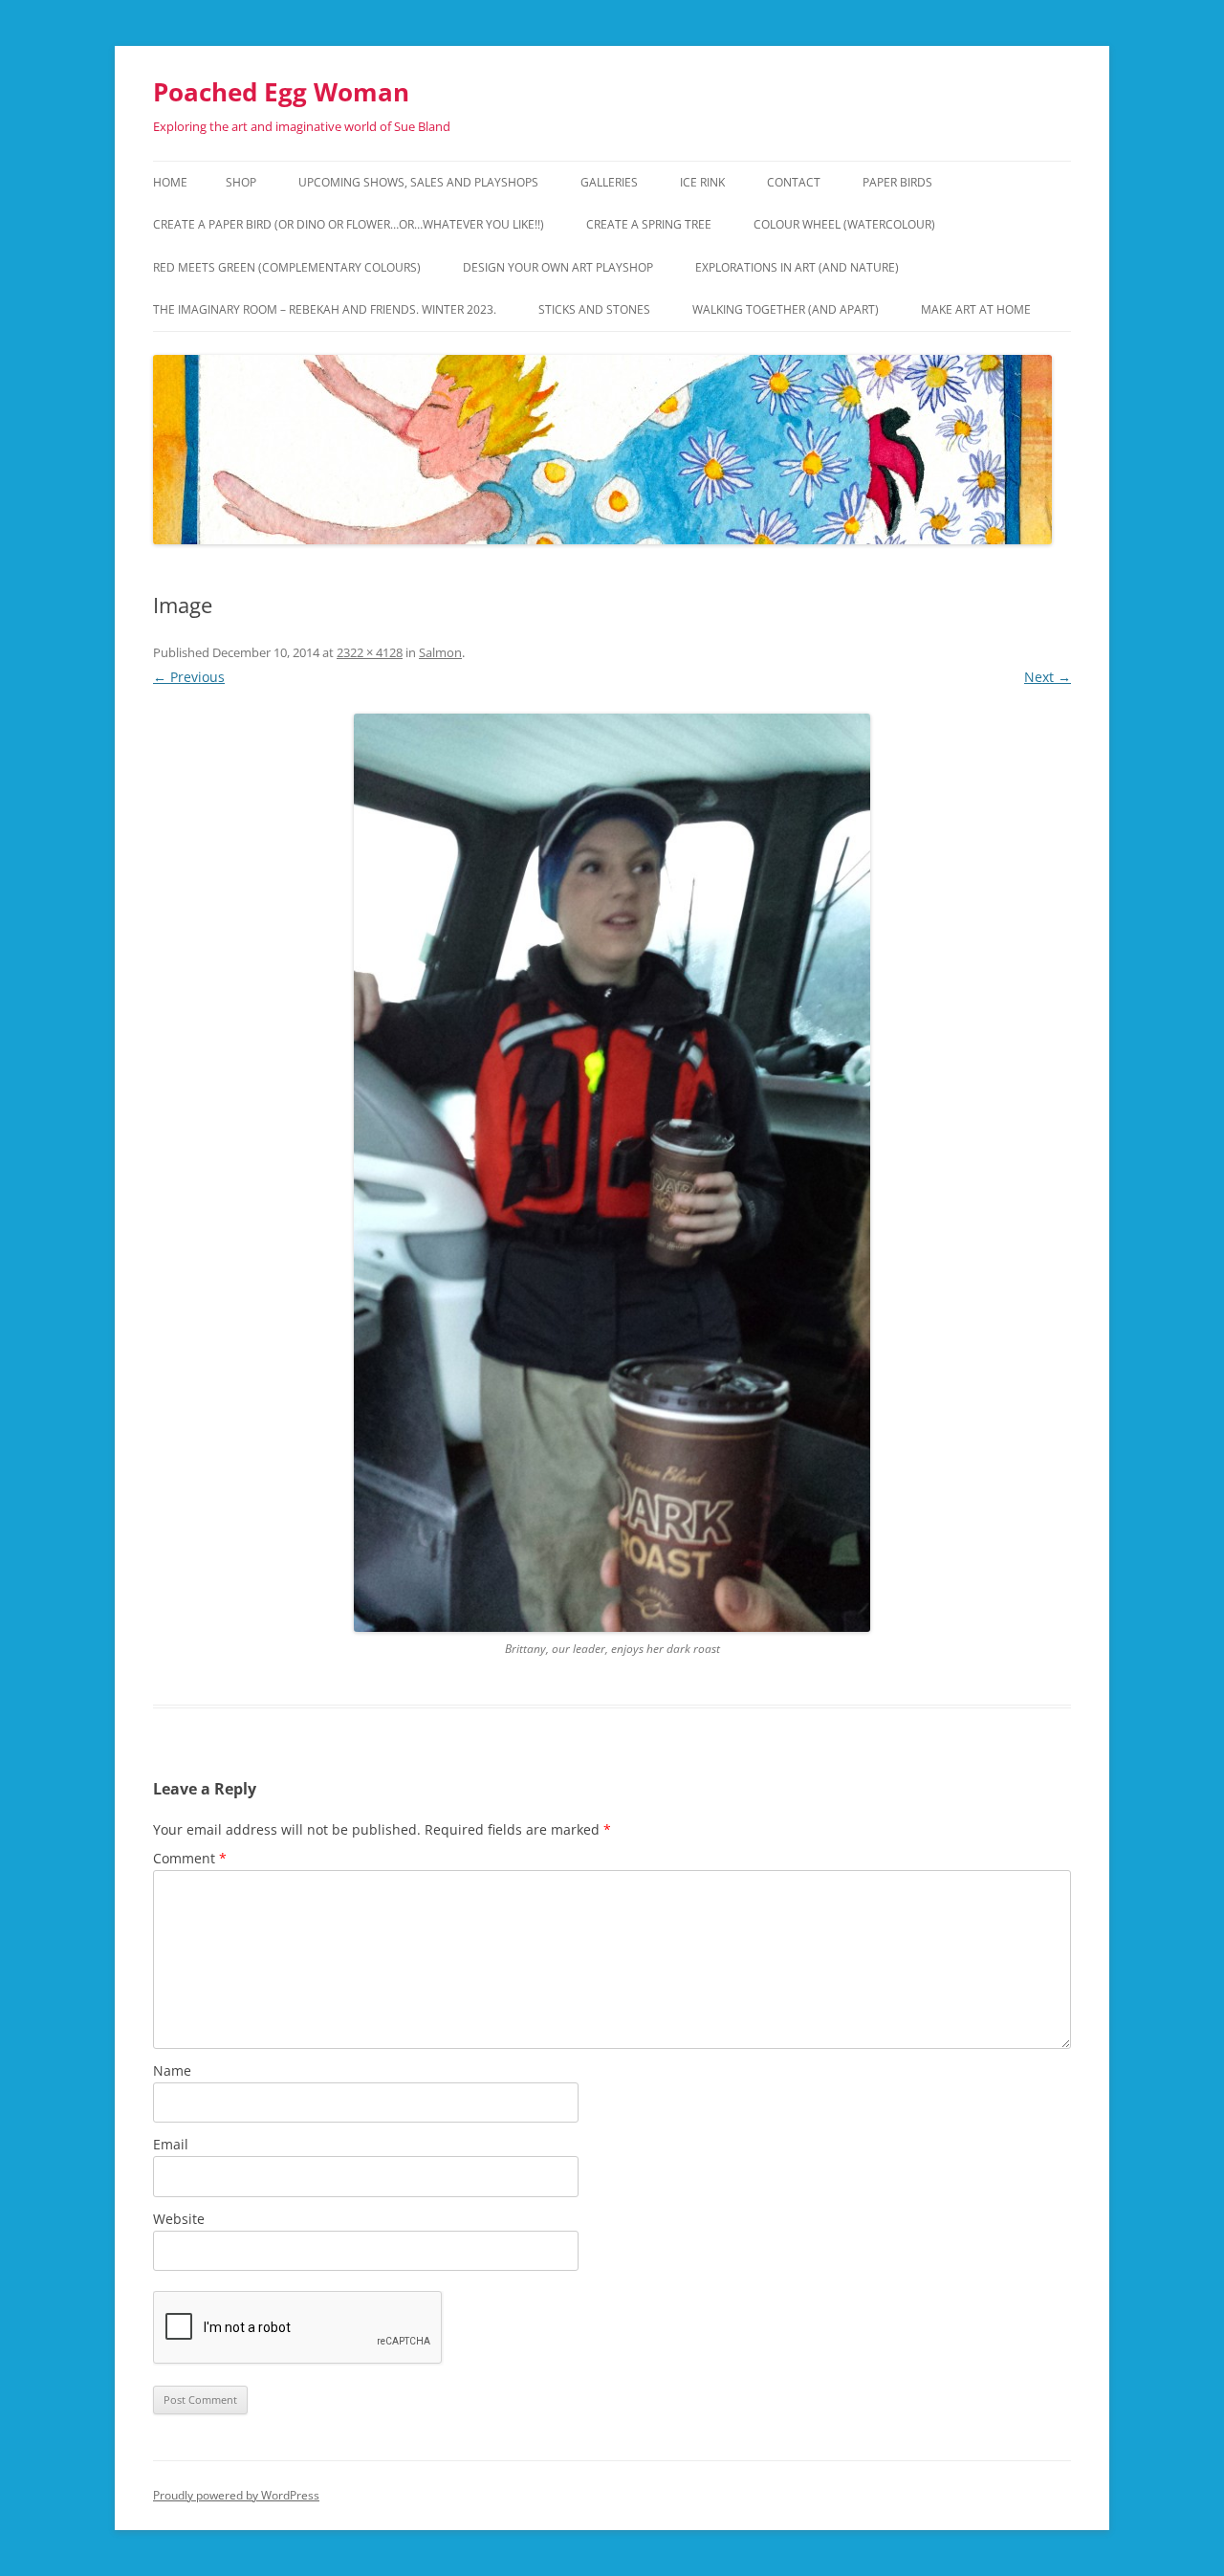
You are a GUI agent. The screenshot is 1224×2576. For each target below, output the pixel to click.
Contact (794, 182)
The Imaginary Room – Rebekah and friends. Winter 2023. (325, 309)
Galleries (609, 182)
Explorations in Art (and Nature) (797, 267)
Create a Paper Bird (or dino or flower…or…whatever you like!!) (349, 224)
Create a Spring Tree (649, 224)
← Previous (189, 677)
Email (171, 2144)
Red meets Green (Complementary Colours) (287, 267)
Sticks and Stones (594, 309)
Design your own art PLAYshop (558, 267)
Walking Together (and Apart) (786, 309)
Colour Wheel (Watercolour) (844, 224)
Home (170, 182)
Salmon (440, 652)
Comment (190, 1858)
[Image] (612, 1173)
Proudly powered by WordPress (236, 2495)
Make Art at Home (976, 309)
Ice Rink (702, 182)
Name (172, 2070)
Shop (241, 182)
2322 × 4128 (370, 652)
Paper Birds (897, 182)
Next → (1048, 677)
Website (179, 2219)
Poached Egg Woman (281, 92)
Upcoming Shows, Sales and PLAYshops (418, 182)
